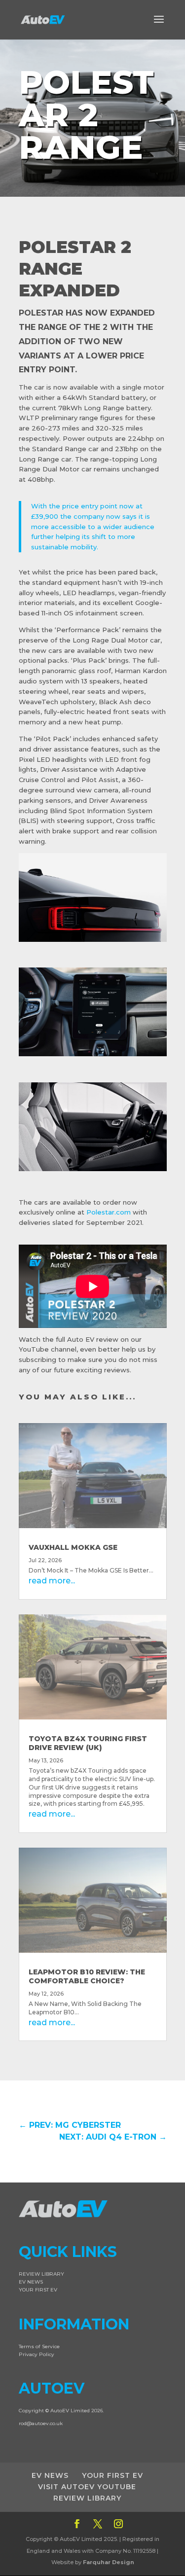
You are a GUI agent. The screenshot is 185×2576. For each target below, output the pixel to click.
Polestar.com (109, 1212)
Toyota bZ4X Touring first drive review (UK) (88, 1743)
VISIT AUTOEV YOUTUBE (87, 2487)
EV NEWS (31, 2282)
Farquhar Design (109, 2562)
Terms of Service (39, 2346)
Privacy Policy (37, 2354)
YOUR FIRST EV (38, 2290)
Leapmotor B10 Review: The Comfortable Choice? (87, 1976)
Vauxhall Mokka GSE (73, 1547)
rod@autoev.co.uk (41, 2423)
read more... (52, 1581)
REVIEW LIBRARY (41, 2274)
